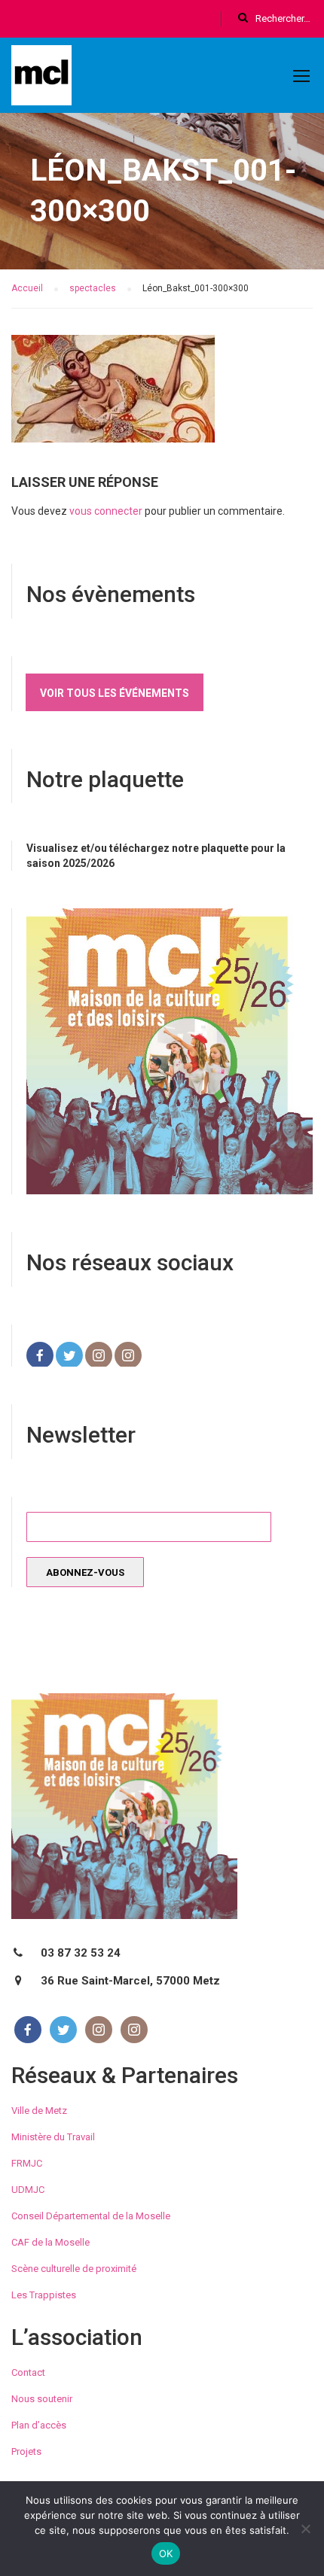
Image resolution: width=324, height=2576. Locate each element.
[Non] (305, 2529)
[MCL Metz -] (41, 78)
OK (166, 2553)
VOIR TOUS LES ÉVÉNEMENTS (115, 693)
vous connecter (106, 511)
